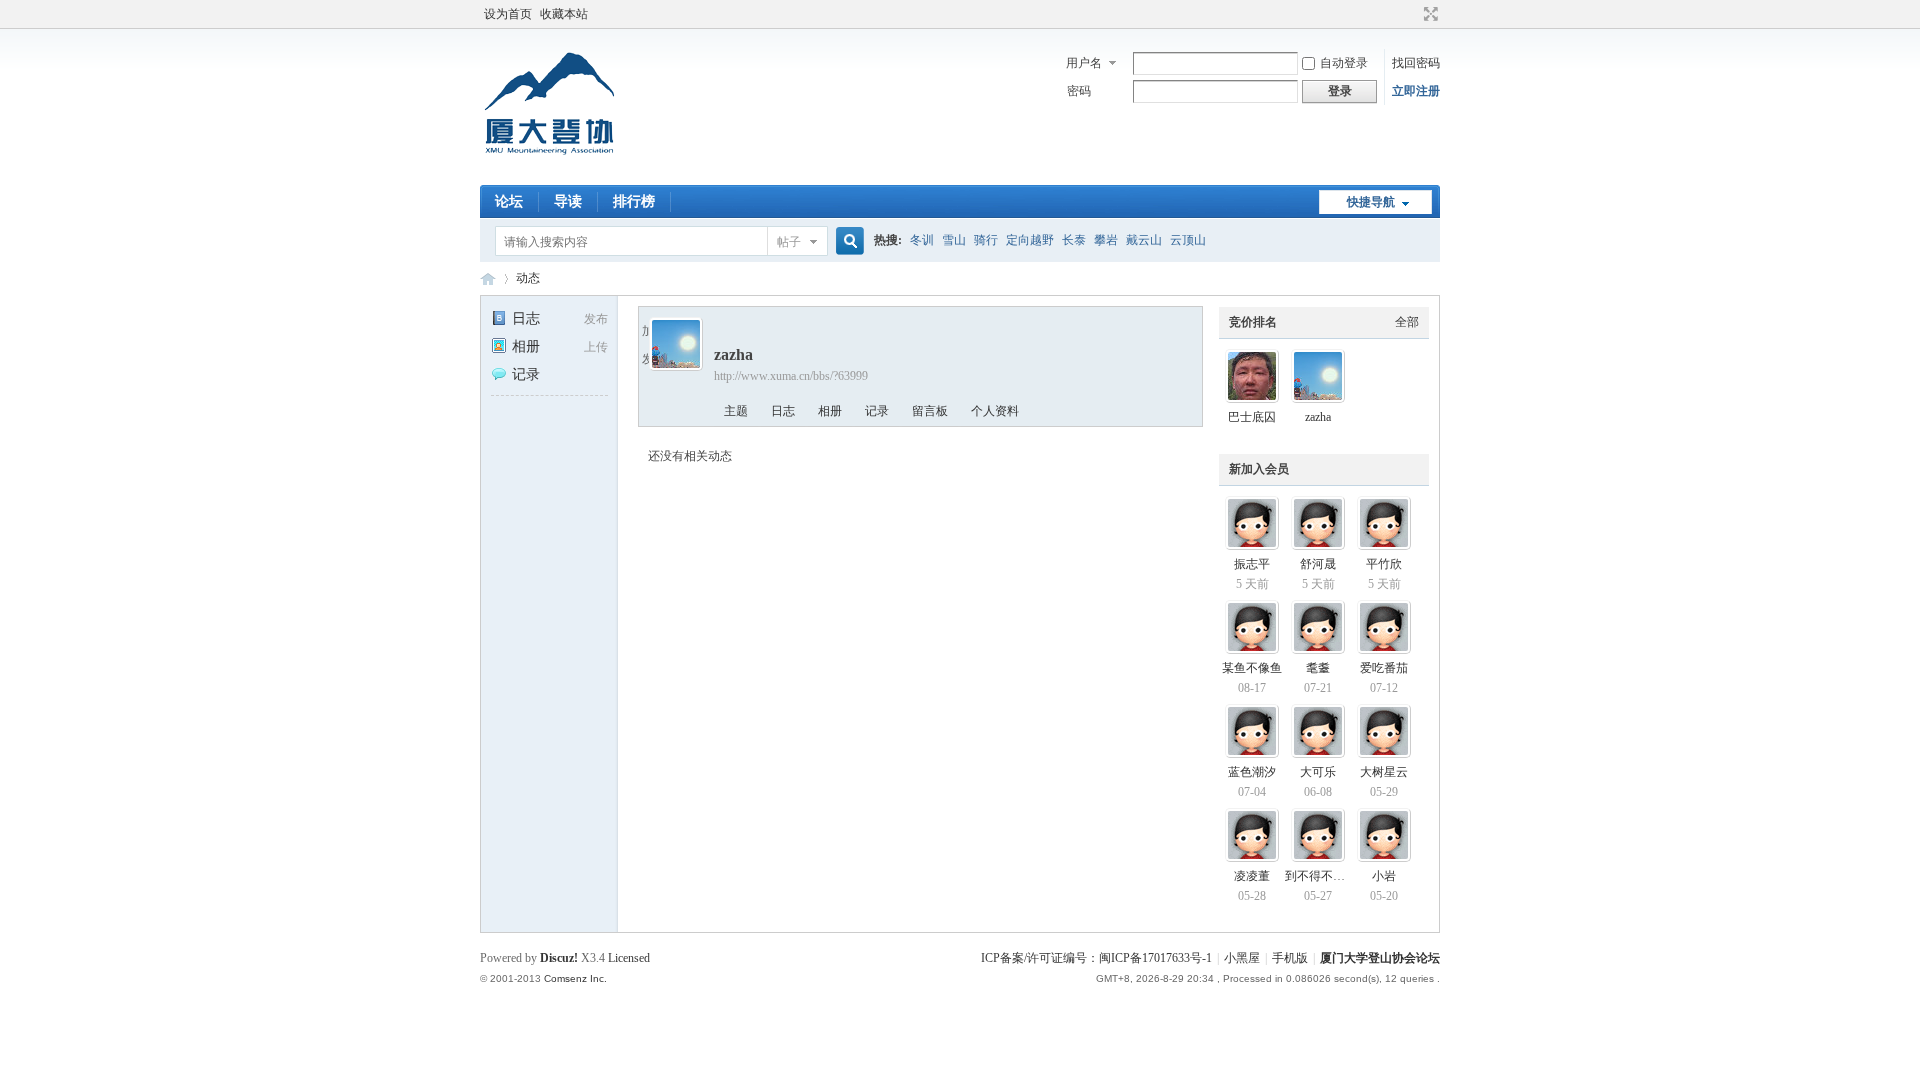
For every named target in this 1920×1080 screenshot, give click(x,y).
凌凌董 (1252, 876)
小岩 (1384, 876)
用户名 (1084, 63)
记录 (526, 374)
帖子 (789, 242)
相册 (526, 346)
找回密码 (1416, 63)
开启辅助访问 (1412, 14)
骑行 (986, 240)
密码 (1079, 91)
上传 (596, 347)
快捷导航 (1371, 202)
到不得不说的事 (1327, 876)
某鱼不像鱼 (1252, 668)
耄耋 (1318, 668)
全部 (1407, 322)
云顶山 (1188, 240)
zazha (1318, 417)
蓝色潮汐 (1252, 772)
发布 (596, 319)
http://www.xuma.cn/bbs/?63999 (791, 376)
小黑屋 (1242, 958)
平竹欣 (1384, 564)
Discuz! (559, 958)
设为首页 (508, 14)
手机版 (1290, 958)
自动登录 (1344, 63)
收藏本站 (564, 14)
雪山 (954, 240)
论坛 (509, 201)
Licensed (629, 958)
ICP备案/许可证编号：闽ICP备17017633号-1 (1096, 958)
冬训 (922, 240)
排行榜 (634, 201)
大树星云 (1384, 772)
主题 (736, 411)
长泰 (1074, 240)
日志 (526, 318)
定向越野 (1030, 240)
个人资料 (995, 411)
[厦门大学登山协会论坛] (549, 173)
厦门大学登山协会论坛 (488, 278)
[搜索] (847, 241)
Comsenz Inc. (575, 978)
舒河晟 (1318, 564)
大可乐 (1318, 772)
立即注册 (1416, 91)
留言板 (930, 411)
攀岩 (1106, 240)
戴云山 (1144, 240)
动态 (528, 278)
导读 (568, 201)
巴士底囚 (1252, 417)
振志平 (1252, 564)
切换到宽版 (1428, 14)
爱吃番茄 (1384, 668)
